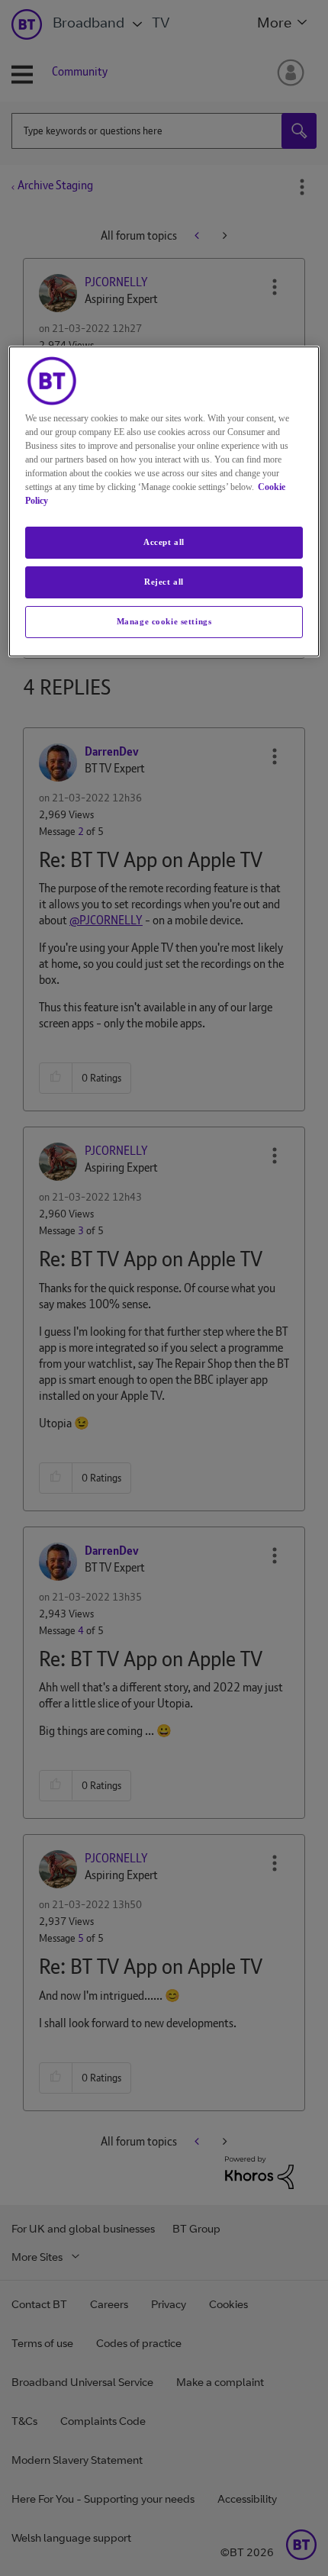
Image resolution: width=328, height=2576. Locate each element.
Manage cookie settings (164, 621)
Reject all (164, 582)
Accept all (164, 542)
